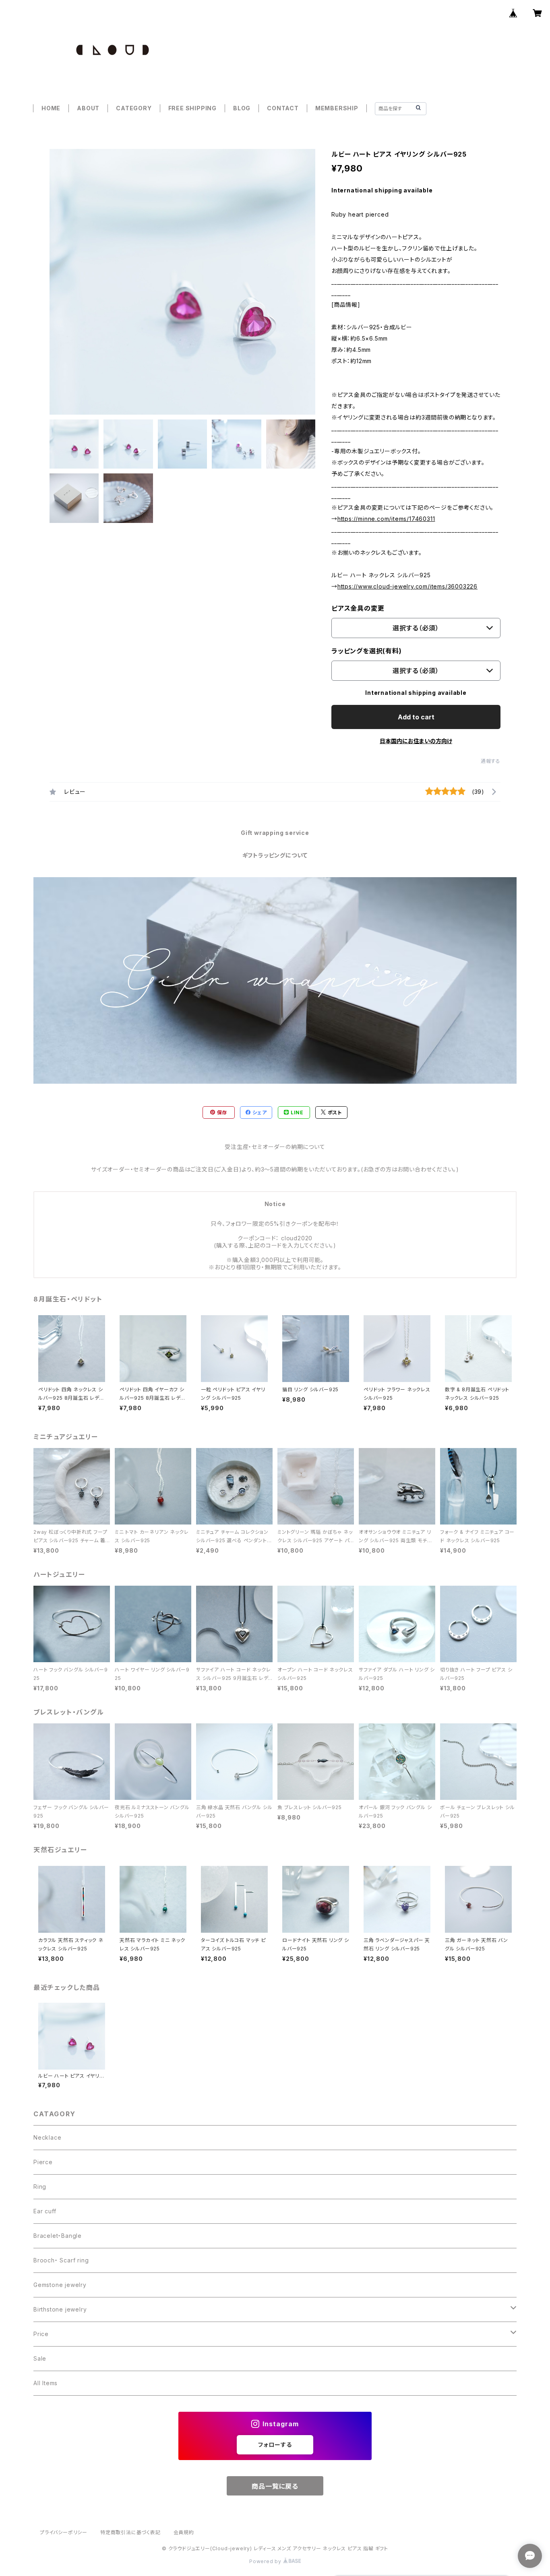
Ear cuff (45, 2211)
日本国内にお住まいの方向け (416, 741)
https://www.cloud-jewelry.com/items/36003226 (407, 586)
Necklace (47, 2137)
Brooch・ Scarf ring (61, 2260)
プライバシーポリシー (64, 2532)
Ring (40, 2187)
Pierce (43, 2162)
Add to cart (416, 717)
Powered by (266, 2561)
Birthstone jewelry (60, 2309)
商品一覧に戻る (275, 2486)
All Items (45, 2383)
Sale (40, 2358)
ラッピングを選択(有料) (367, 651)
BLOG (242, 108)
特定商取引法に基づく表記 (130, 2532)
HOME (51, 108)
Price (41, 2334)
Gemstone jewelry (60, 2285)
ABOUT (88, 108)
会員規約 (184, 2532)
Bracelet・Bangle (58, 2236)
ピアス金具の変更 (358, 608)
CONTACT (283, 108)
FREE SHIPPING (192, 108)
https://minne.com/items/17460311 (386, 519)
